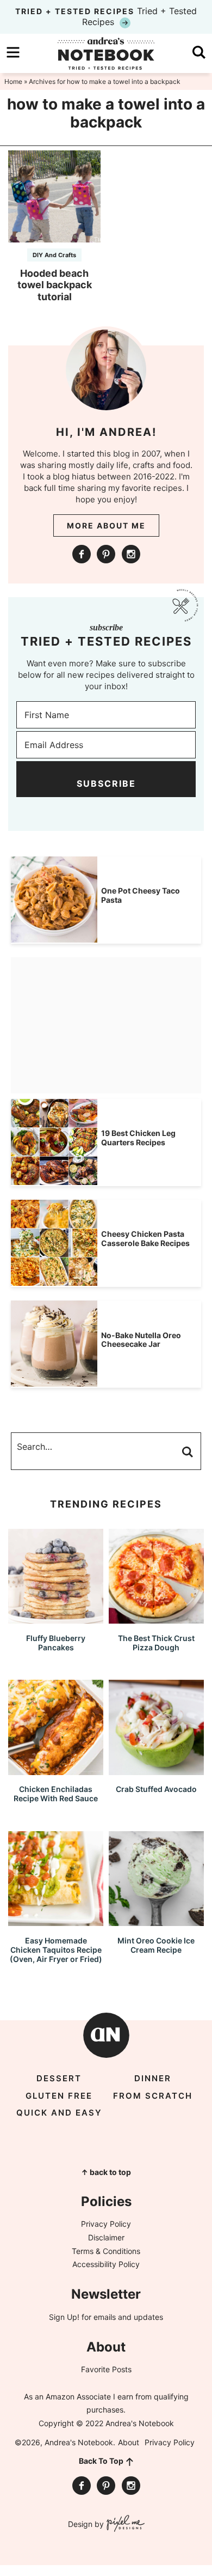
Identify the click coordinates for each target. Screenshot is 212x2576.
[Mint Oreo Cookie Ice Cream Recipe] (156, 1921)
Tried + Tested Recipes (106, 16)
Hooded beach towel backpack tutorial (55, 285)
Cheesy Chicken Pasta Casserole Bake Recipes (145, 1238)
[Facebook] (82, 554)
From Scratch (153, 2096)
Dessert (59, 2078)
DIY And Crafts (54, 255)
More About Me (106, 525)
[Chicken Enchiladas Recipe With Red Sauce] (56, 1770)
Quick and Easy (59, 2113)
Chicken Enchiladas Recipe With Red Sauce (56, 1794)
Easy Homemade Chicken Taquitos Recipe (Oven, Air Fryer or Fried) (56, 1950)
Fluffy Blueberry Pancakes (56, 1643)
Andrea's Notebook (106, 53)
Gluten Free (59, 2096)
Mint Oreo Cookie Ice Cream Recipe (156, 1945)
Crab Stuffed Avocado (156, 1789)
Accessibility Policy (106, 2264)
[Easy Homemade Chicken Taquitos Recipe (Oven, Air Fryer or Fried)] (56, 1921)
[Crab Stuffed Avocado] (156, 1770)
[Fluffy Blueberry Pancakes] (56, 1618)
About (129, 2442)
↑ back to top (106, 2172)
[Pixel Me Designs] (124, 2525)
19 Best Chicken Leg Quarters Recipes (138, 1138)
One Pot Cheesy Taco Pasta (141, 895)
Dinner (153, 2078)
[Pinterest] (106, 554)
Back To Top (101, 2461)
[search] (199, 52)
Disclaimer (106, 2237)
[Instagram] (131, 554)
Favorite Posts (106, 2369)
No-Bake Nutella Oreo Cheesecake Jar (141, 1340)
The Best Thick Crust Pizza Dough (156, 1643)
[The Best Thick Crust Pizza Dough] (156, 1618)
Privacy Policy (106, 2224)
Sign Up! (64, 2317)
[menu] (13, 52)
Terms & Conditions (106, 2251)
